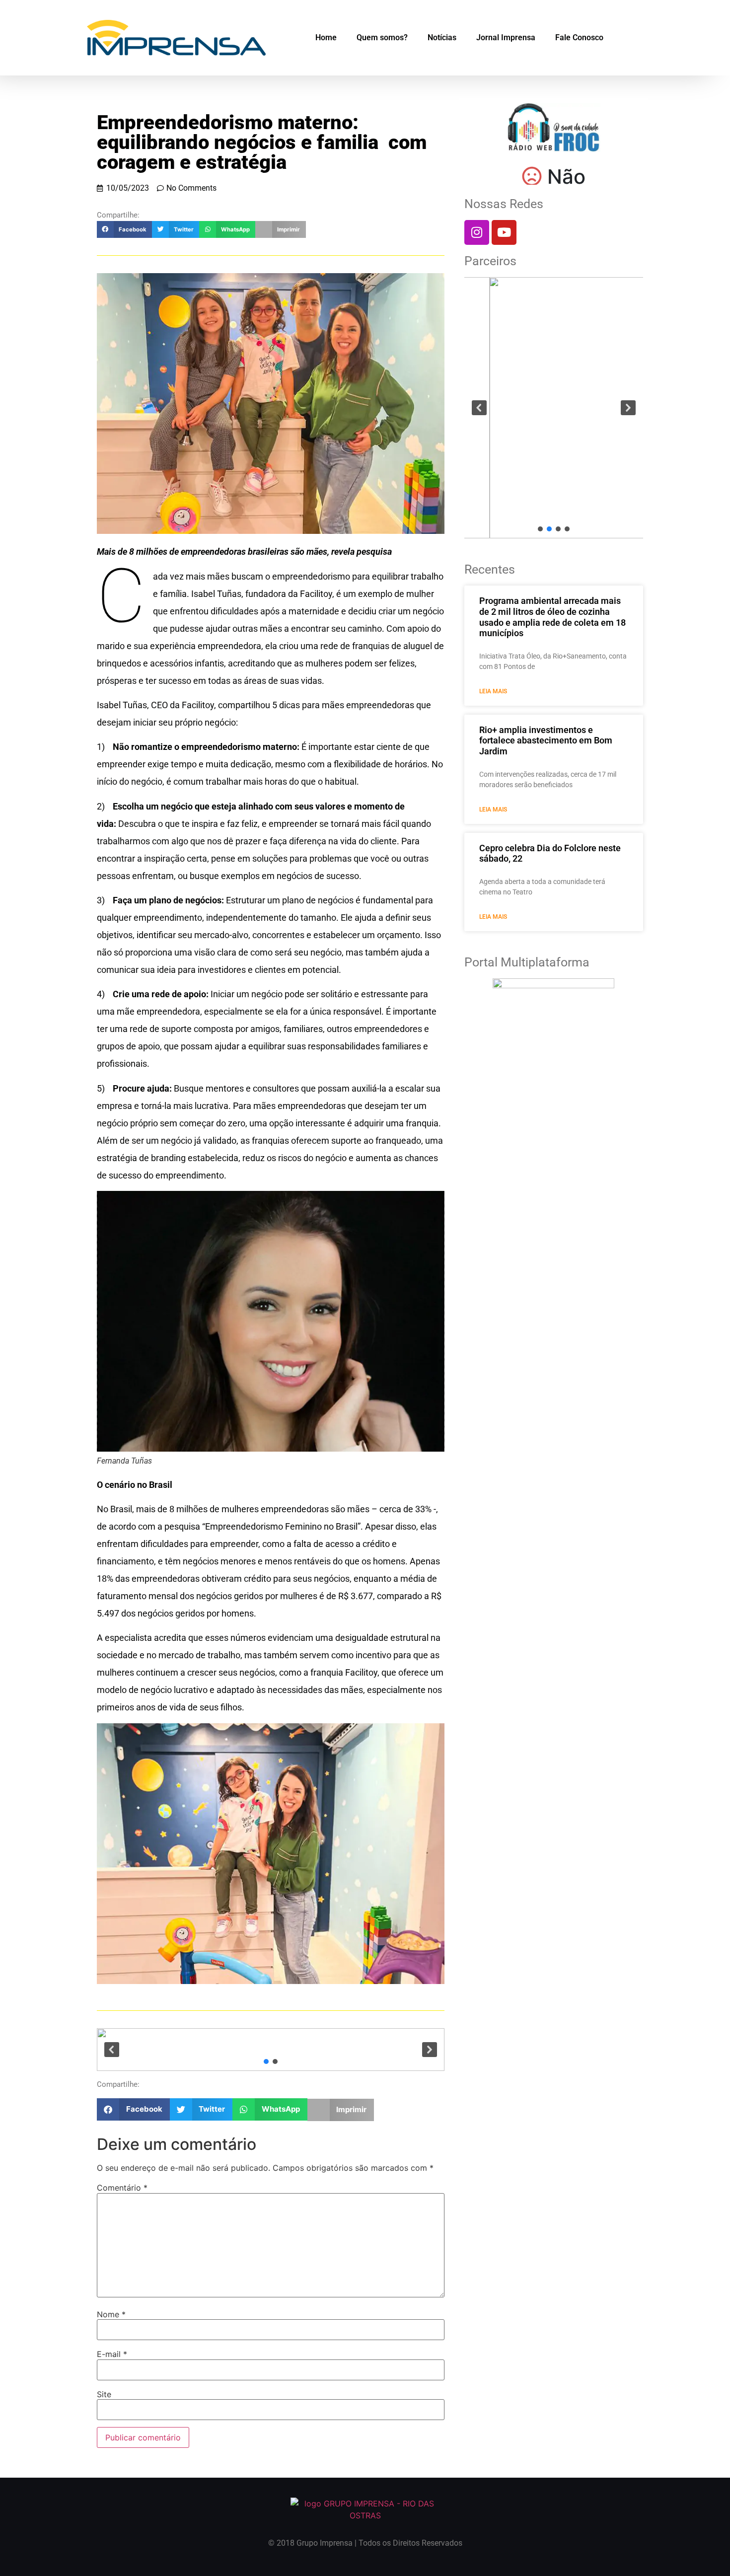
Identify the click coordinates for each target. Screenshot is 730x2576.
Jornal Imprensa (506, 37)
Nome (111, 2314)
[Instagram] (477, 232)
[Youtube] (504, 232)
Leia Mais (493, 691)
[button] (124, 229)
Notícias (442, 37)
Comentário (122, 2188)
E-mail (112, 2354)
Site (104, 2394)
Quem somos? (382, 37)
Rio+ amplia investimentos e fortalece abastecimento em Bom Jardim (546, 740)
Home (326, 37)
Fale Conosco (579, 37)
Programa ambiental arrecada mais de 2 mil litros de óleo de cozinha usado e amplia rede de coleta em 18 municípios (552, 617)
